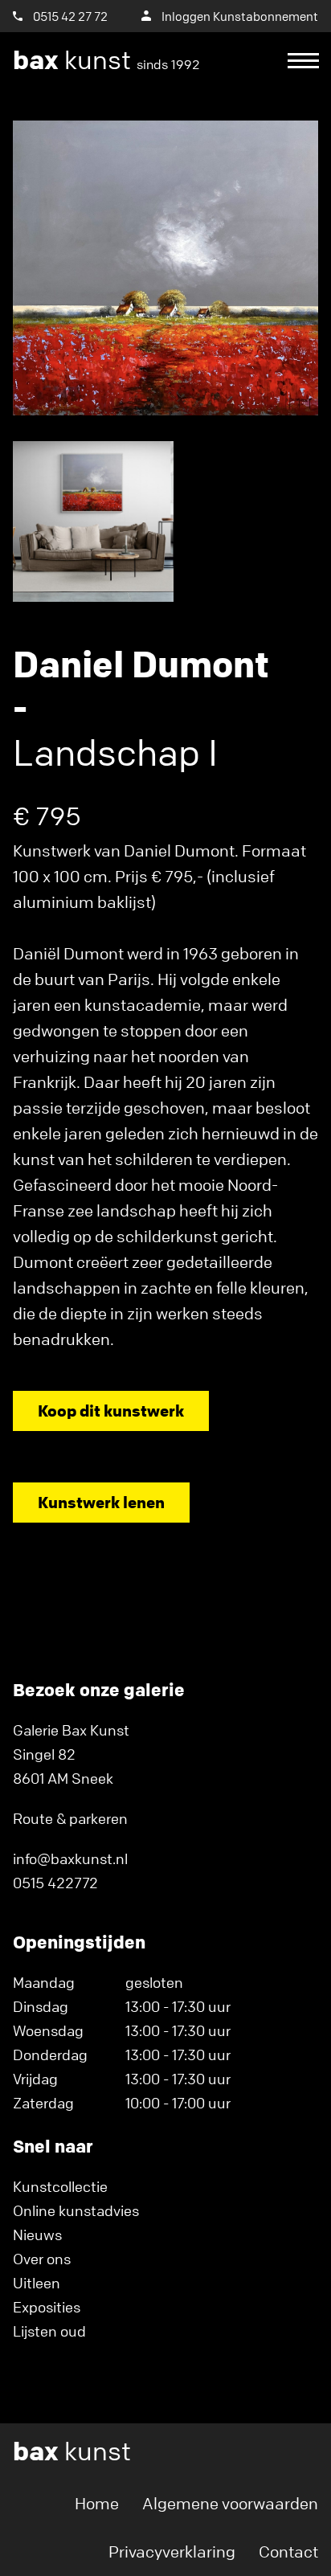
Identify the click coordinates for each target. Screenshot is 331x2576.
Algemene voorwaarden (230, 2503)
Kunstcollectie (60, 2186)
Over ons (42, 2259)
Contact (288, 2551)
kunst (106, 60)
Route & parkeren (70, 1818)
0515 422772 (55, 1883)
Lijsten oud (49, 2331)
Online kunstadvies (76, 2210)
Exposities (47, 2307)
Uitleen (37, 2283)
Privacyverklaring (172, 2551)
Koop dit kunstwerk (111, 1411)
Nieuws (37, 2235)
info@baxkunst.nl (70, 1858)
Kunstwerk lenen (101, 1502)
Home (97, 2503)
